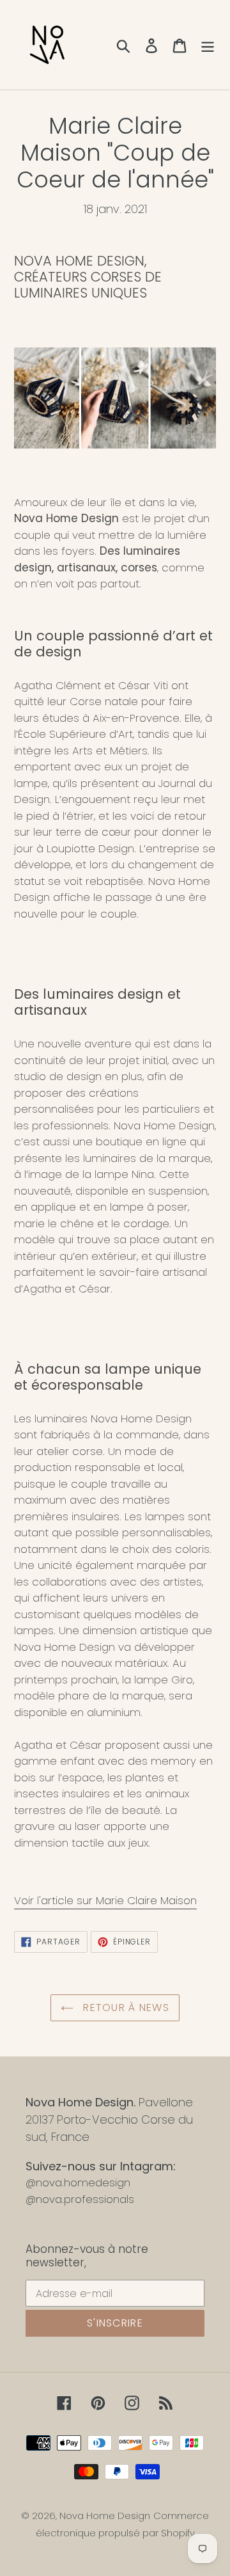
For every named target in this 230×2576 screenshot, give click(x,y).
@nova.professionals (80, 2199)
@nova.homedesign (78, 2182)
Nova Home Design (105, 2516)
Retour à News (125, 2008)
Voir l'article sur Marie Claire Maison (105, 1900)
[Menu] (208, 45)
